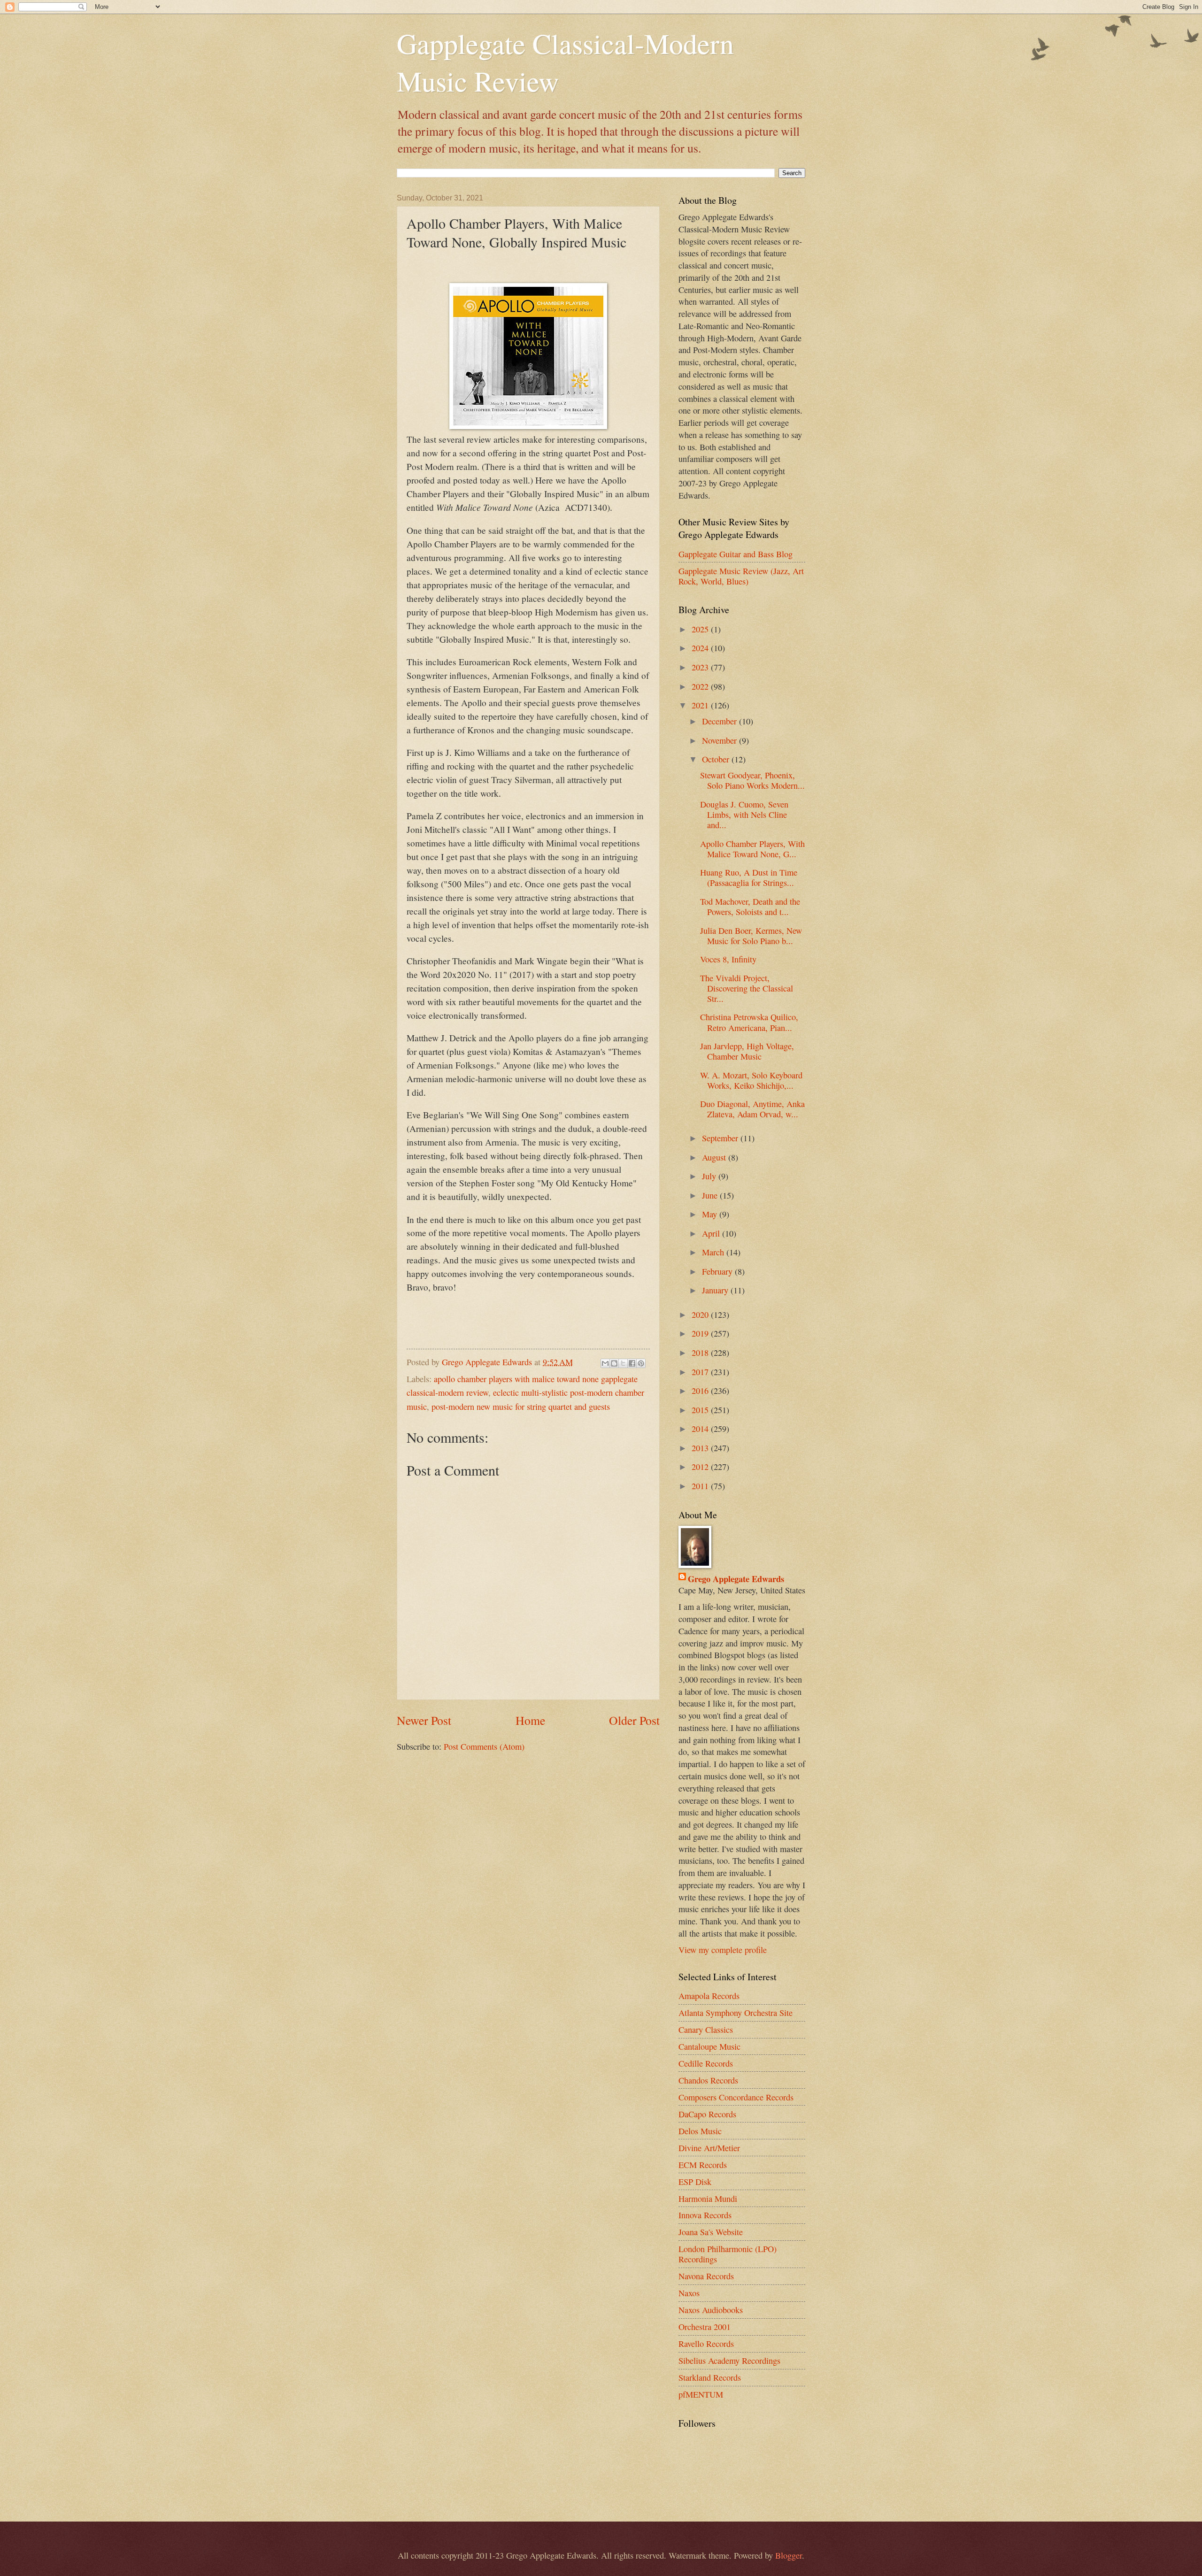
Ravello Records (706, 2344)
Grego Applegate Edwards (736, 1579)
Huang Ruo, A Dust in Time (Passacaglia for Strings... (749, 877)
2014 (701, 1429)
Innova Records (705, 2215)
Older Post (634, 1720)
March (714, 1252)
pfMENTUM (701, 2394)
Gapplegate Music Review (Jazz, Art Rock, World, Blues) (741, 576)
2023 (701, 667)
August (715, 1157)
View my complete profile (723, 1950)
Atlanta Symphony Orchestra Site (736, 2013)
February (718, 1271)
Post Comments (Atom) (484, 1746)
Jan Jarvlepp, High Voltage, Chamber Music (747, 1051)
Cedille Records (706, 2063)
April (712, 1233)
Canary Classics (706, 2030)
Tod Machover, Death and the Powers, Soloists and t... (750, 907)
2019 (701, 1333)
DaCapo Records (707, 2114)
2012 (701, 1467)
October (717, 759)
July (710, 1176)
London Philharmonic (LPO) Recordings (728, 2254)
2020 (701, 1315)
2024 (701, 648)
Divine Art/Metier (709, 2148)
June (711, 1195)
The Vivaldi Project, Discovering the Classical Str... (747, 988)
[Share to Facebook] (632, 1363)
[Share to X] (623, 1363)
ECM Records (703, 2165)
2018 (701, 1353)
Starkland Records (710, 2377)
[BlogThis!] (614, 1363)
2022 (701, 686)
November (720, 740)
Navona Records (706, 2276)
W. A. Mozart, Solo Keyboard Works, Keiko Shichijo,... (751, 1080)
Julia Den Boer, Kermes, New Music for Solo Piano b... (751, 936)
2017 (701, 1372)
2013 (701, 1448)
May (711, 1214)
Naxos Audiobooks (711, 2310)
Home (530, 1720)
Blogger (789, 2555)
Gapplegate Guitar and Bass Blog (736, 554)
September (721, 1138)
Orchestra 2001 (705, 2327)
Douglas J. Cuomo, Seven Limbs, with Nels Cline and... (744, 815)
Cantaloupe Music (709, 2046)
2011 (701, 1486)
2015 (701, 1410)
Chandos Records (708, 2080)
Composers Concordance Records (736, 2097)
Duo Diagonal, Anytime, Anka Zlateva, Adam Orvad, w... (752, 1109)
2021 (701, 705)
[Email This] (605, 1363)
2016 (701, 1391)
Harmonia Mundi (708, 2199)
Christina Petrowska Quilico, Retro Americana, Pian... (749, 1022)
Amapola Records (709, 1996)
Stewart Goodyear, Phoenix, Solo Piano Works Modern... (752, 780)
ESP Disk (695, 2182)
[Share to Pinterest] (641, 1363)
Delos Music (700, 2131)
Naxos (689, 2293)
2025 (701, 629)
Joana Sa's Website (711, 2232)
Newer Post (424, 1720)
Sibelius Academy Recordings (729, 2361)
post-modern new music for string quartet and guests (521, 1407)
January (716, 1290)
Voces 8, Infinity (728, 959)
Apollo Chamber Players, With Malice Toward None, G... (752, 849)
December (720, 721)
